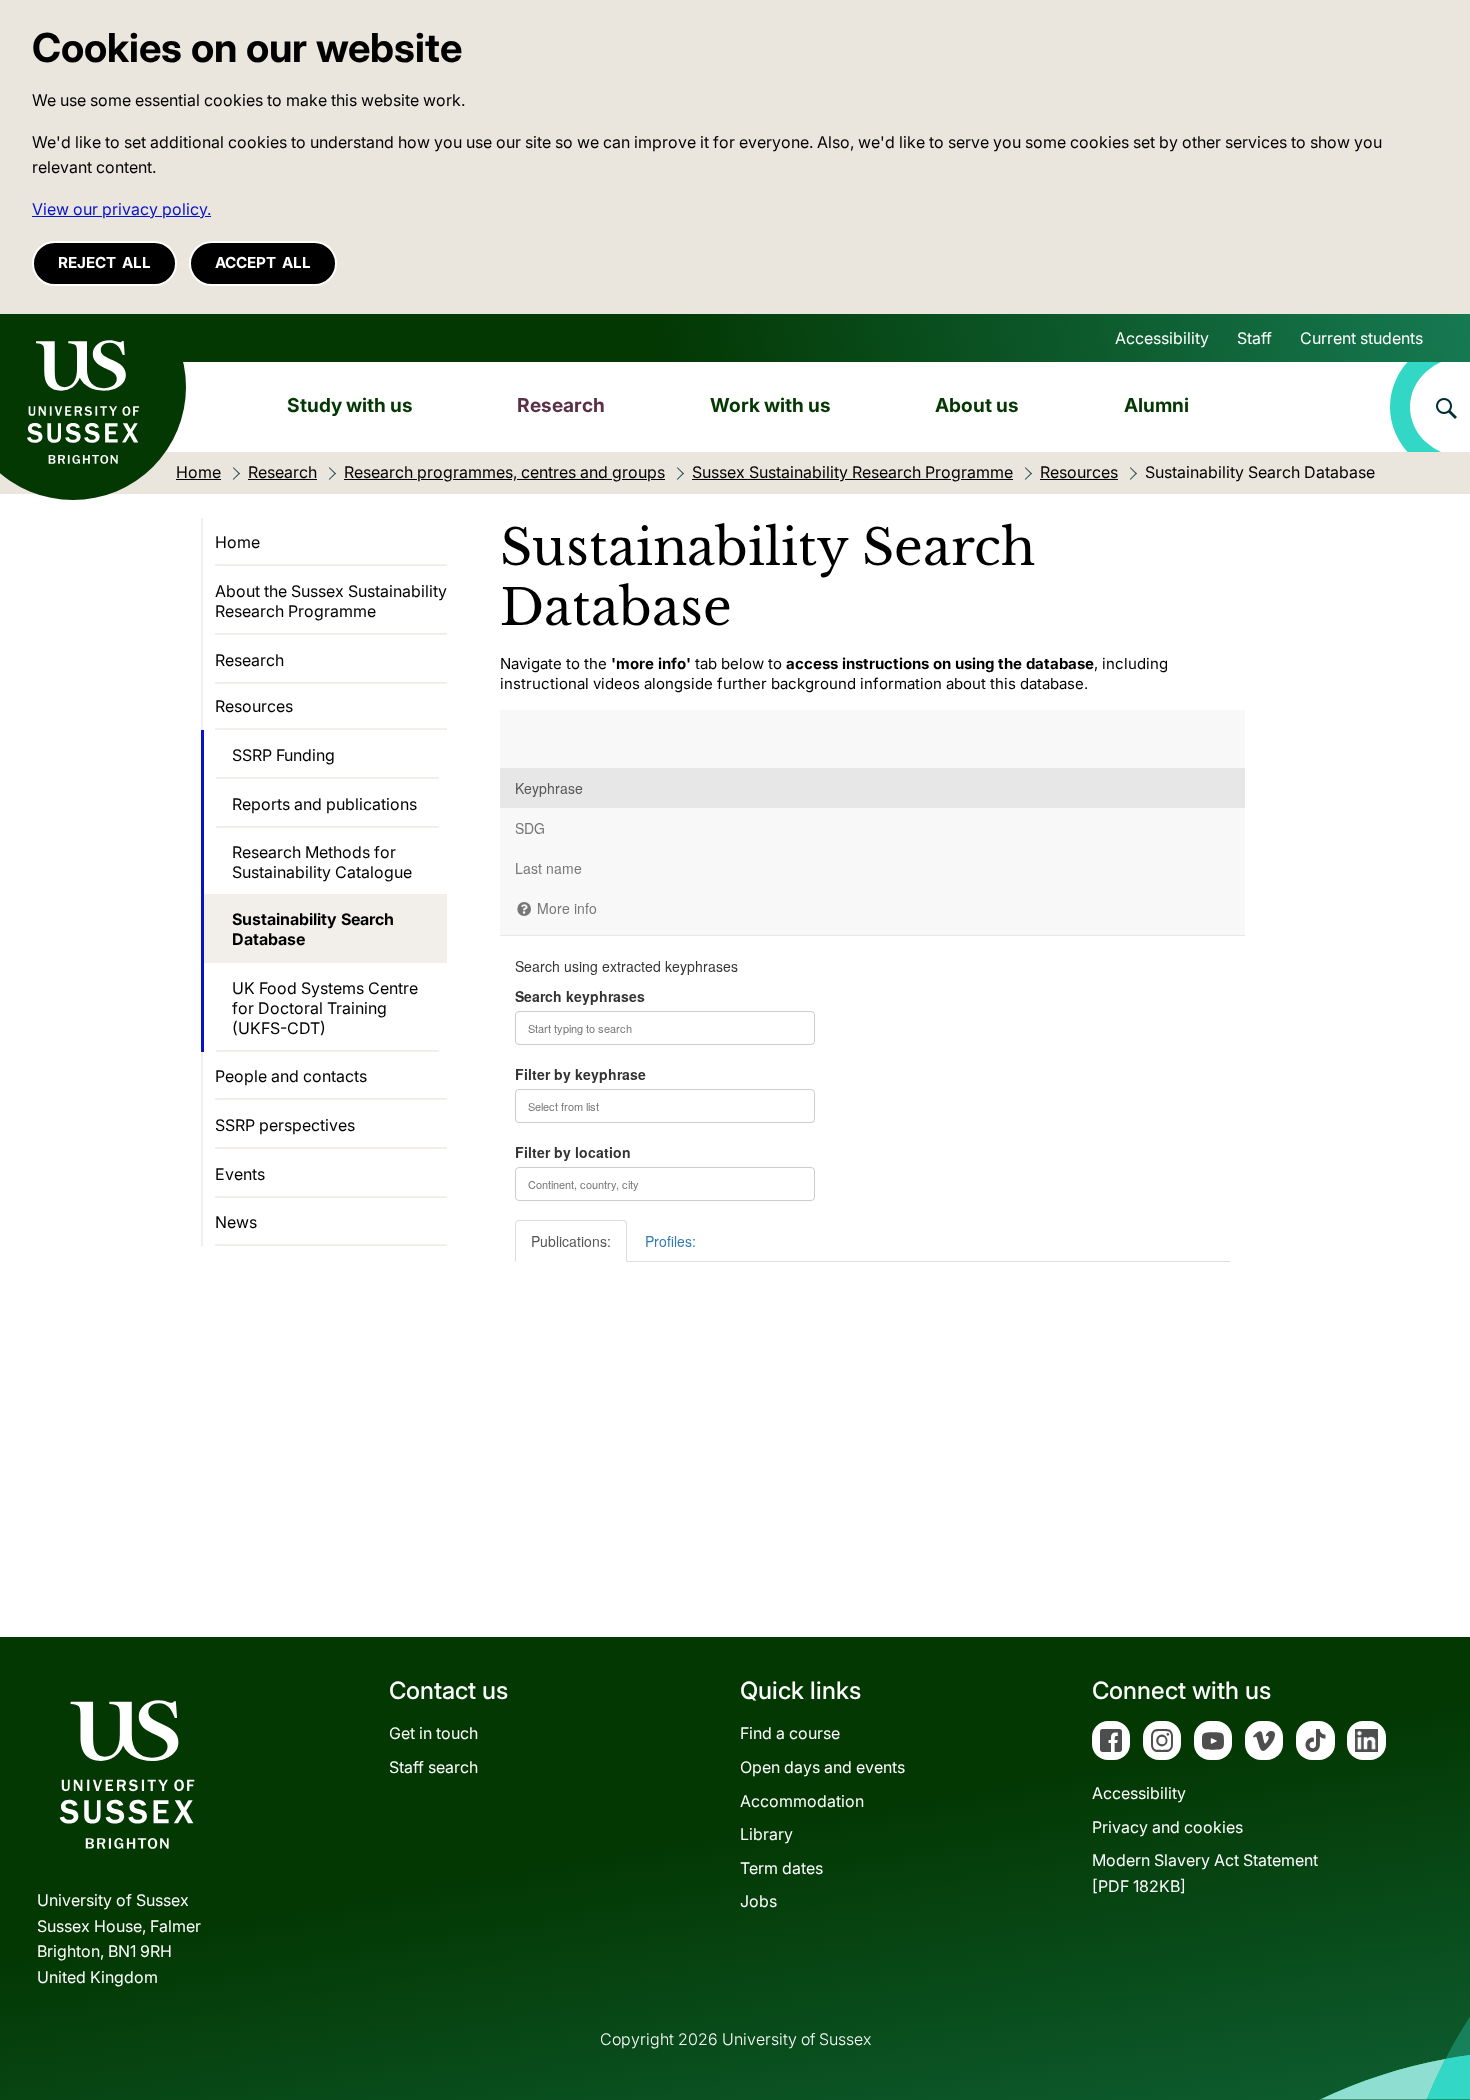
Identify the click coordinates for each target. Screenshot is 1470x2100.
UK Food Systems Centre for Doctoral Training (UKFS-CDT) (325, 1008)
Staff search (433, 1767)
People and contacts (291, 1076)
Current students (1361, 338)
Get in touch (433, 1733)
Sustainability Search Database (313, 929)
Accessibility (1162, 338)
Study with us (350, 405)
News (236, 1222)
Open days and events (822, 1767)
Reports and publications (324, 804)
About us (977, 405)
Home (237, 542)
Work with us (770, 405)
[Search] (1430, 407)
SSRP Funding (283, 755)
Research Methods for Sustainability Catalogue (322, 862)
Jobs (758, 1901)
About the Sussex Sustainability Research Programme (331, 601)
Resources (254, 706)
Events (240, 1174)
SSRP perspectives (285, 1125)
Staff (1254, 338)
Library (766, 1834)
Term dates (781, 1868)
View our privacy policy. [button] (121, 209)
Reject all (104, 262)
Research (561, 405)
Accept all (263, 262)
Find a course (790, 1733)
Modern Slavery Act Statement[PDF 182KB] (1205, 1873)
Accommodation (802, 1801)
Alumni (1156, 405)
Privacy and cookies (1167, 1827)
